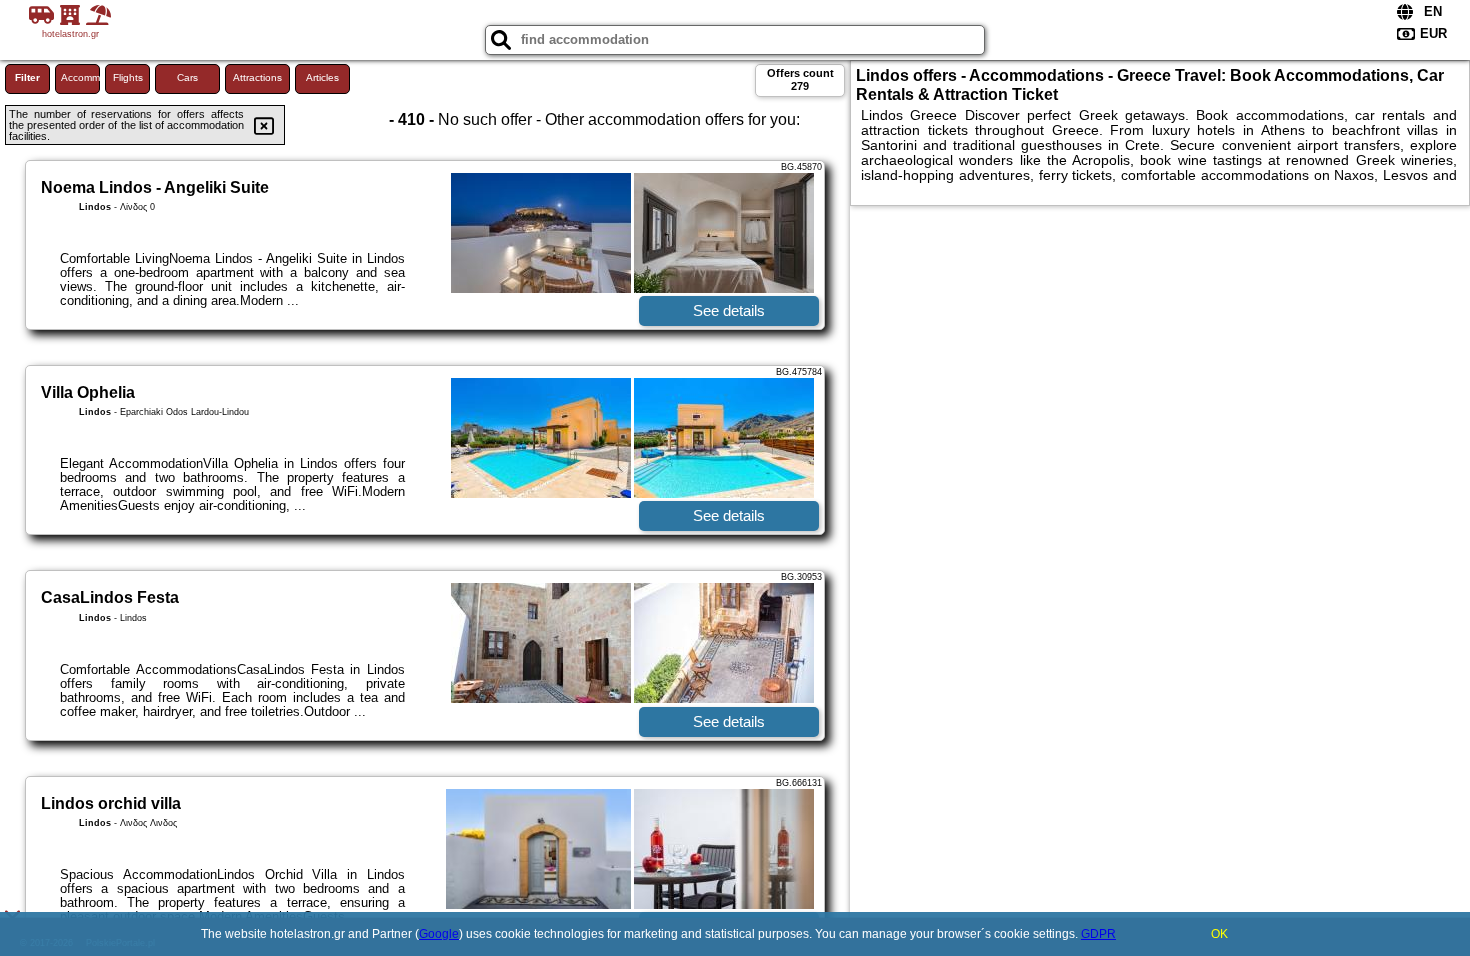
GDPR (1098, 934)
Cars (187, 77)
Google (439, 934)
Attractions (257, 77)
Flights (128, 77)
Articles (322, 77)
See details (729, 310)
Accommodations (80, 77)
